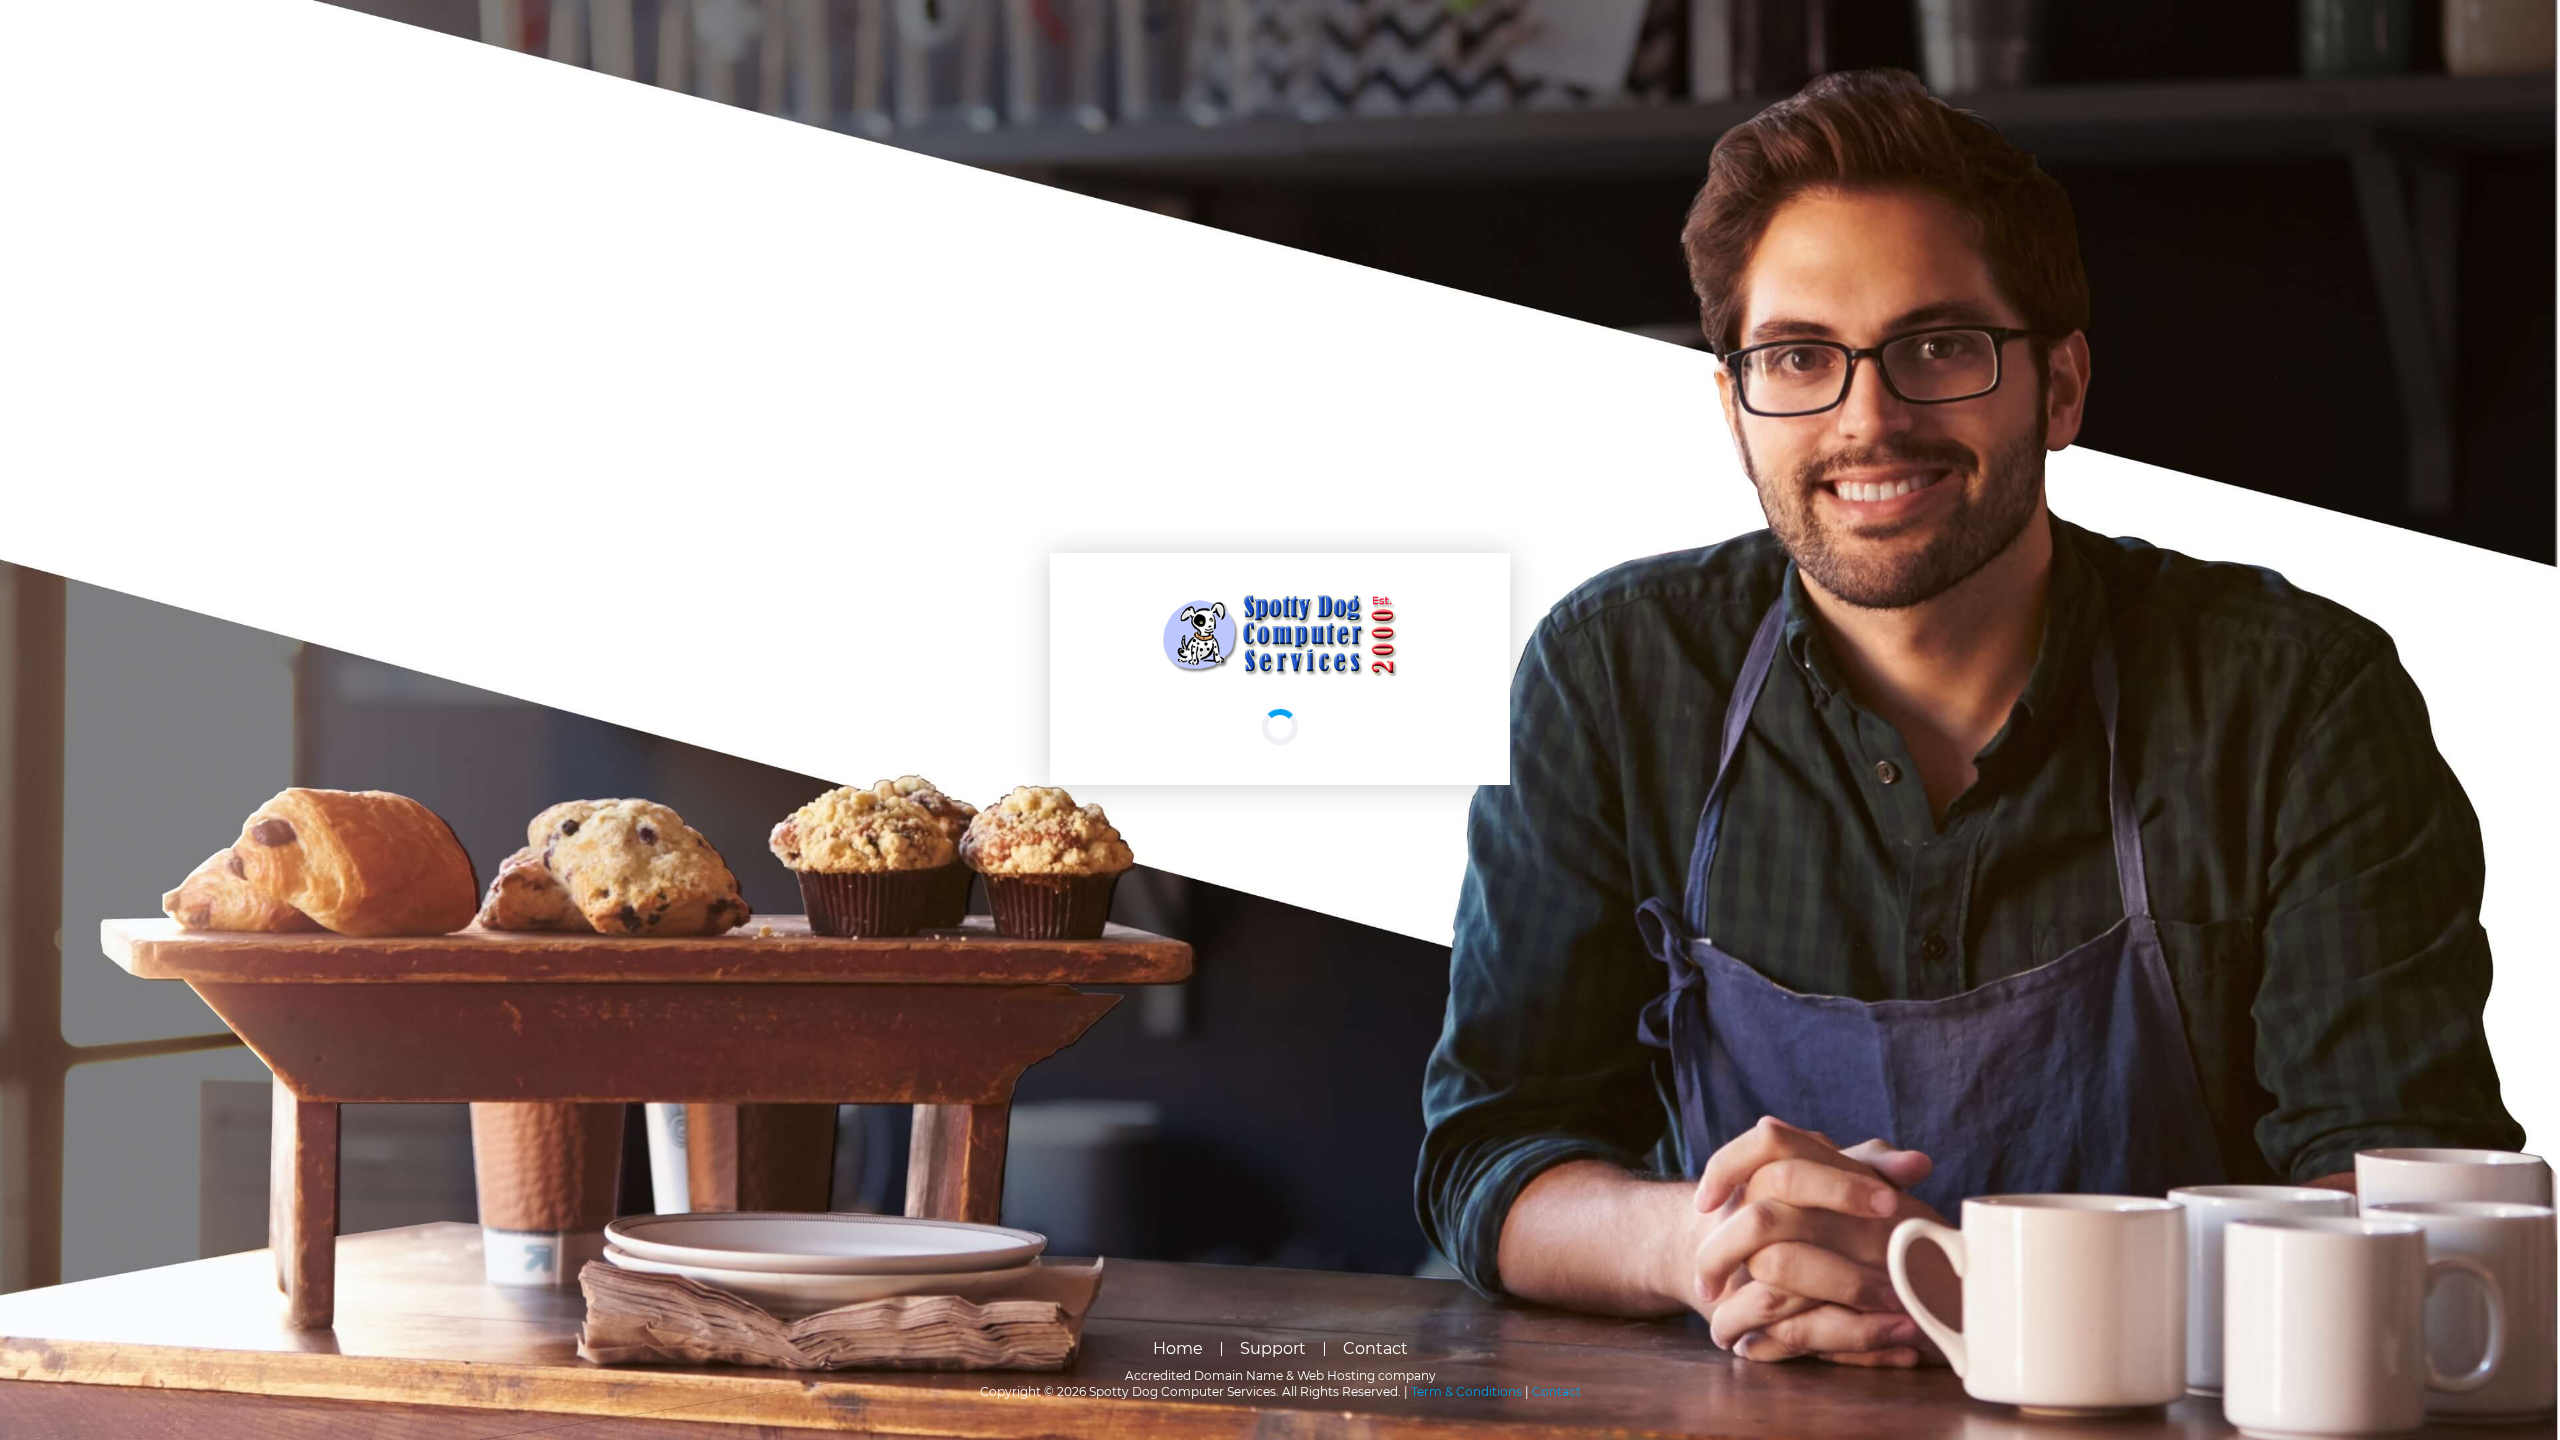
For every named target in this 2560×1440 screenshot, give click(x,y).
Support (1273, 1348)
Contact (1375, 1348)
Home (1178, 1348)
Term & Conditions (1466, 1391)
